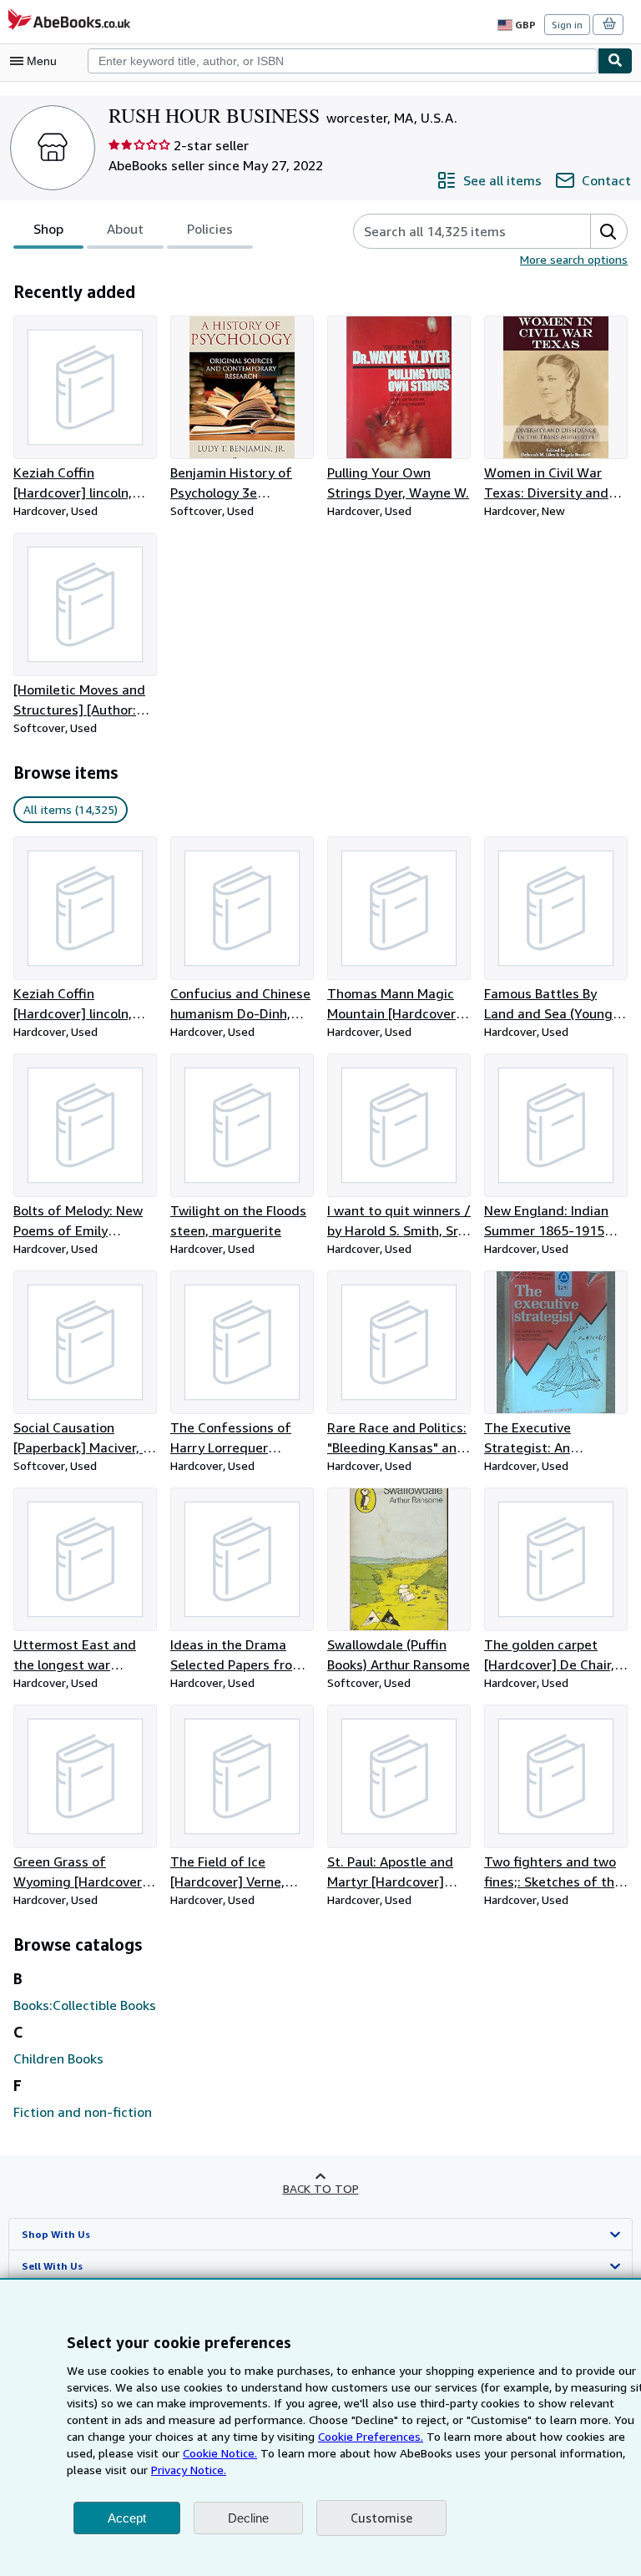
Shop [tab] (48, 229)
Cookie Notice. (220, 2453)
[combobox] (343, 61)
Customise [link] (381, 2518)
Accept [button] (127, 2518)
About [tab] (125, 229)
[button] (608, 231)
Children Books (58, 2058)
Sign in (567, 25)
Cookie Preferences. (371, 2436)
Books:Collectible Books (85, 2005)
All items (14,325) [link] (71, 809)
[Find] (615, 61)
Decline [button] (248, 2518)
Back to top (321, 2188)
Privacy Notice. (189, 2470)
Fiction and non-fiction (83, 2112)
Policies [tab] (210, 229)
